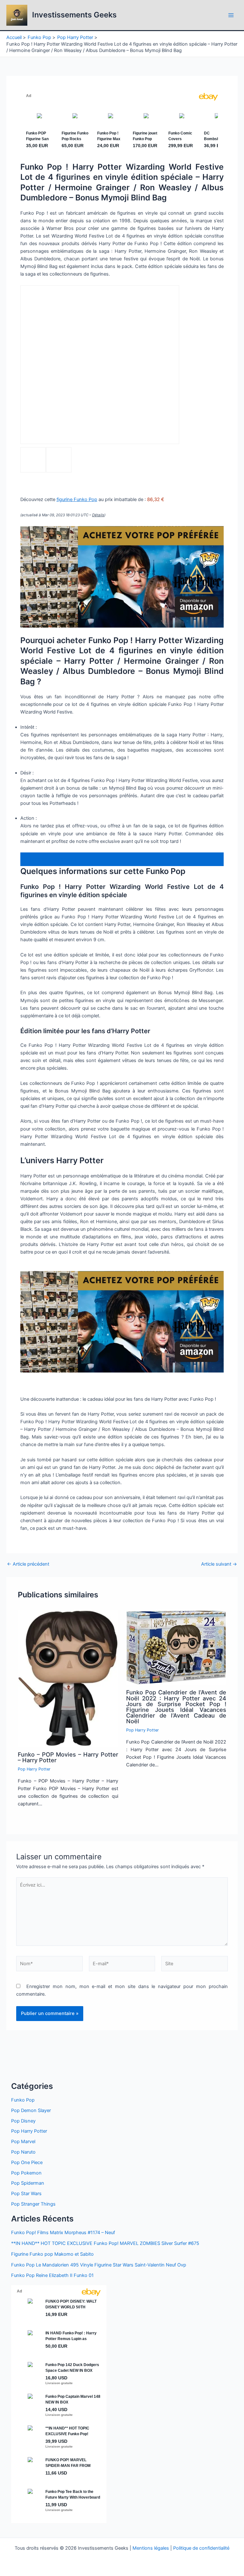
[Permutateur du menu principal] (231, 15)
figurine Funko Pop (77, 499)
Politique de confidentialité (201, 2548)
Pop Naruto (23, 2152)
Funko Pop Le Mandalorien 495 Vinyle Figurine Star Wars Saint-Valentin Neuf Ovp (99, 2265)
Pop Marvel (23, 2142)
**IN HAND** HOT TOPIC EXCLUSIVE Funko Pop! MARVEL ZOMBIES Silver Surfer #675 (105, 2243)
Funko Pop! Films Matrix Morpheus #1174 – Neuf (63, 2233)
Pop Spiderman (28, 2183)
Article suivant (219, 1564)
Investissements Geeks (74, 15)
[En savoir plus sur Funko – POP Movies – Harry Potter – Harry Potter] (68, 1678)
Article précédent (28, 1564)
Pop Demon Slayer (31, 2110)
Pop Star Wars (26, 2194)
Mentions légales (151, 2548)
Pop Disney (23, 2121)
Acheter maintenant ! (53, 859)
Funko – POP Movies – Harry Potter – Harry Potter (68, 1757)
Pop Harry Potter (34, 1769)
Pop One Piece (27, 2162)
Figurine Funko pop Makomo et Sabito (52, 2254)
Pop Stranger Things (33, 2204)
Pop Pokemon (26, 2173)
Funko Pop (23, 2100)
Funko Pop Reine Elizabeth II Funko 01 (52, 2275)
